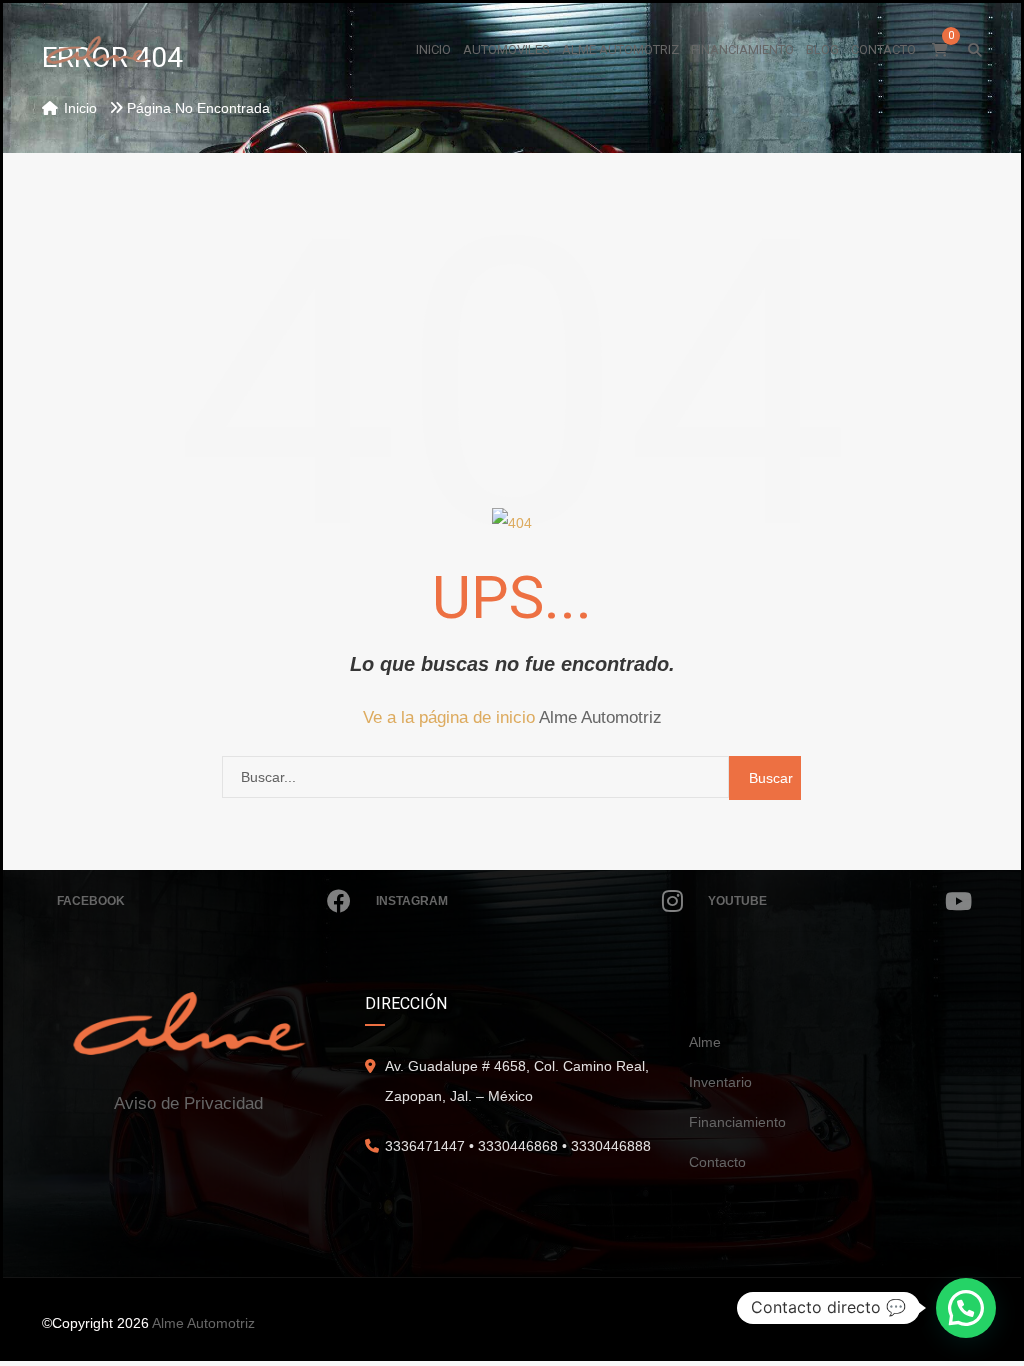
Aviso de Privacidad (188, 1103)
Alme (705, 1042)
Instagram (412, 901)
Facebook (91, 901)
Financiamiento (737, 1122)
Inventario (720, 1082)
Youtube (737, 901)
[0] (940, 50)
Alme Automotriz (600, 717)
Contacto (717, 1162)
